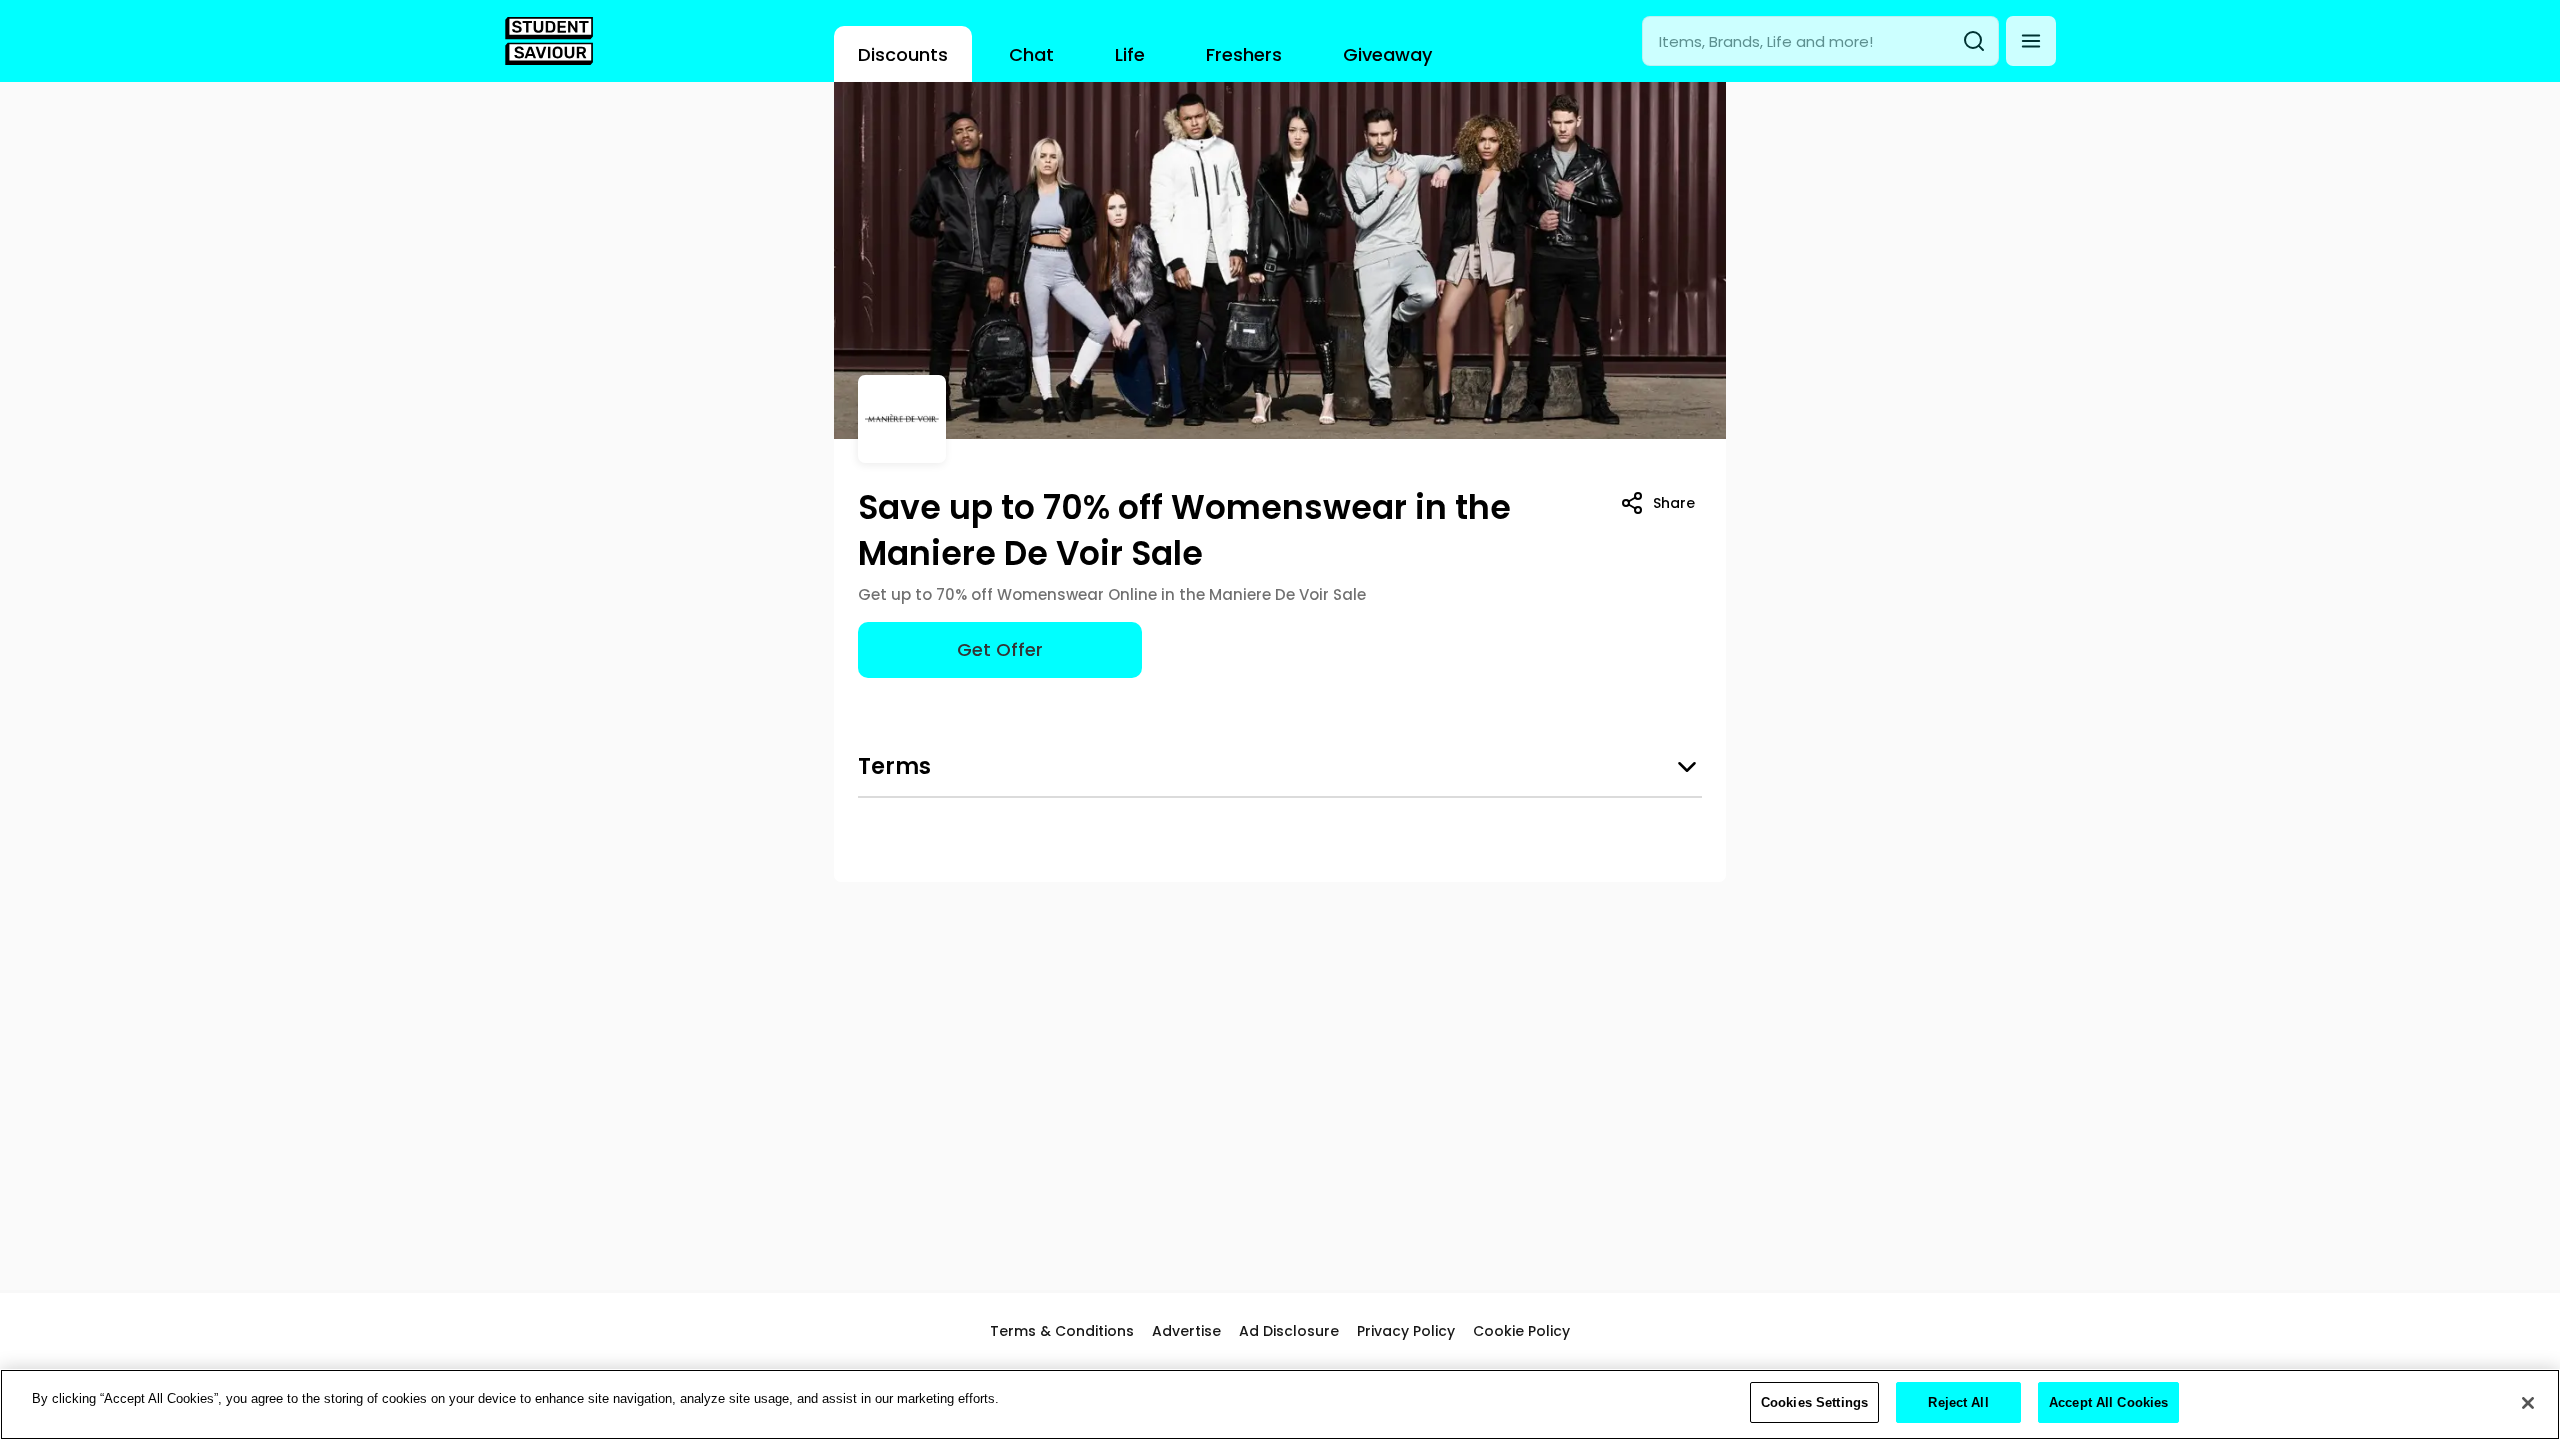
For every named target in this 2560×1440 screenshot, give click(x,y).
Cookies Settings (1814, 1402)
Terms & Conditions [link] (1062, 1331)
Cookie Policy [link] (1521, 1331)
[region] (1280, 1404)
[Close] (2528, 1403)
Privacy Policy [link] (1406, 1331)
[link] (549, 41)
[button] (2031, 41)
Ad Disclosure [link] (1289, 1331)
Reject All (1958, 1402)
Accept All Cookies (2108, 1402)
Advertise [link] (1186, 1331)
